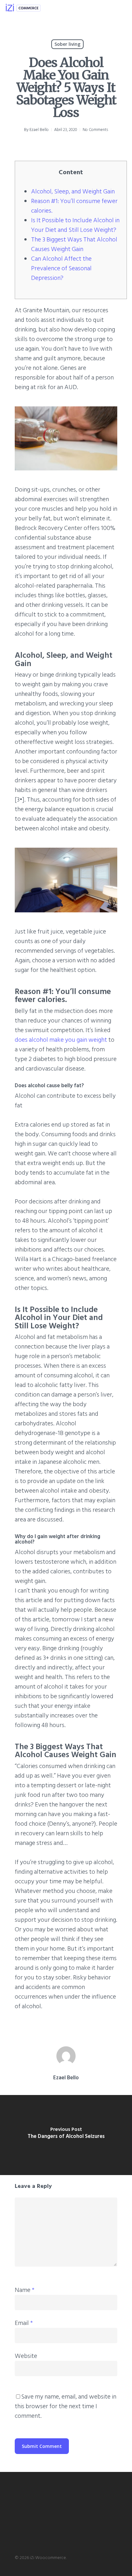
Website (26, 2356)
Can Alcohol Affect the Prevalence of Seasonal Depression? (61, 268)
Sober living (67, 44)
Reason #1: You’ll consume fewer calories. (74, 206)
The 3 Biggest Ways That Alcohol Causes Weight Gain (74, 244)
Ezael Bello (39, 130)
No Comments (95, 130)
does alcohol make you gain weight (61, 1040)
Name (25, 2290)
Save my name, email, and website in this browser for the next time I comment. (66, 2406)
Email (24, 2323)
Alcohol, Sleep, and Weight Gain (73, 192)
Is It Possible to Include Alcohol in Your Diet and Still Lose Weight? (75, 225)
